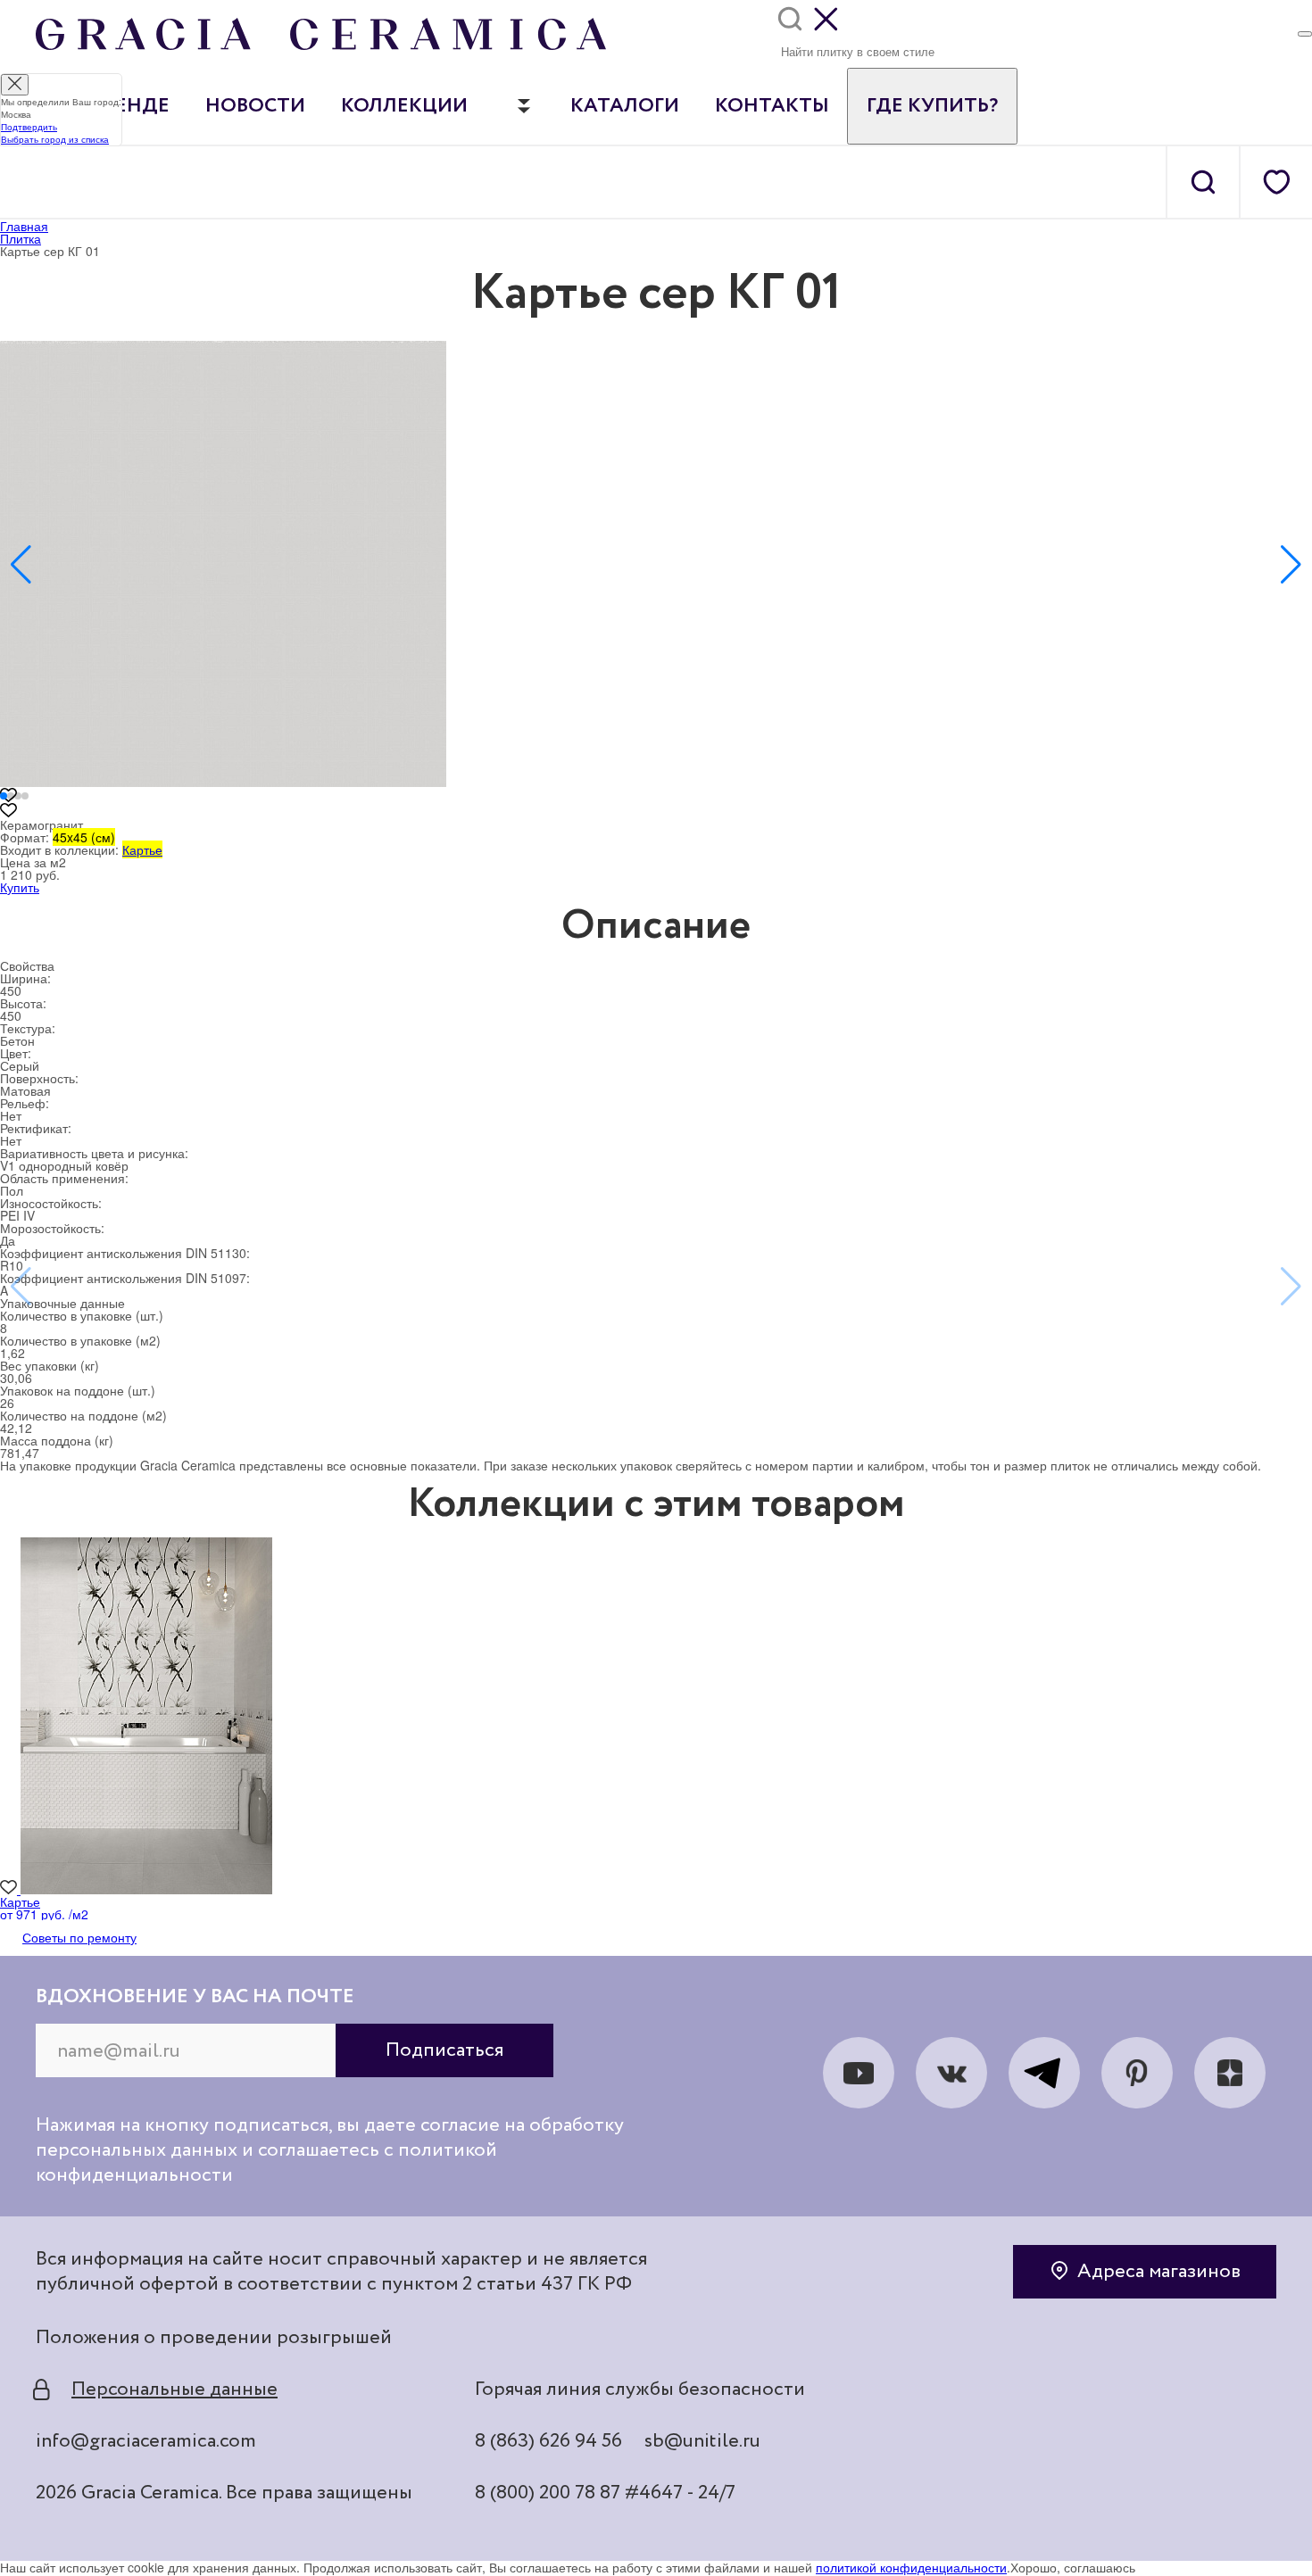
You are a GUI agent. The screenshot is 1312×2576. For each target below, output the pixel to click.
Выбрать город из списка (55, 139)
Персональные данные (174, 2390)
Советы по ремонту (79, 1937)
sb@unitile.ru (702, 2441)
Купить (20, 887)
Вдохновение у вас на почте (195, 1997)
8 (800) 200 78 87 (548, 2493)
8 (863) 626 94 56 (548, 2441)
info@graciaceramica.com (146, 2441)
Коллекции (404, 106)
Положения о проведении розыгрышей (214, 2338)
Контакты (772, 106)
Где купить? (932, 106)
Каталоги (625, 106)
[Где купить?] (1305, 34)
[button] (21, 565)
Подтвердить (29, 127)
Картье (142, 849)
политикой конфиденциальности (911, 2567)
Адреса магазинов (1159, 2272)
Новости (255, 106)
